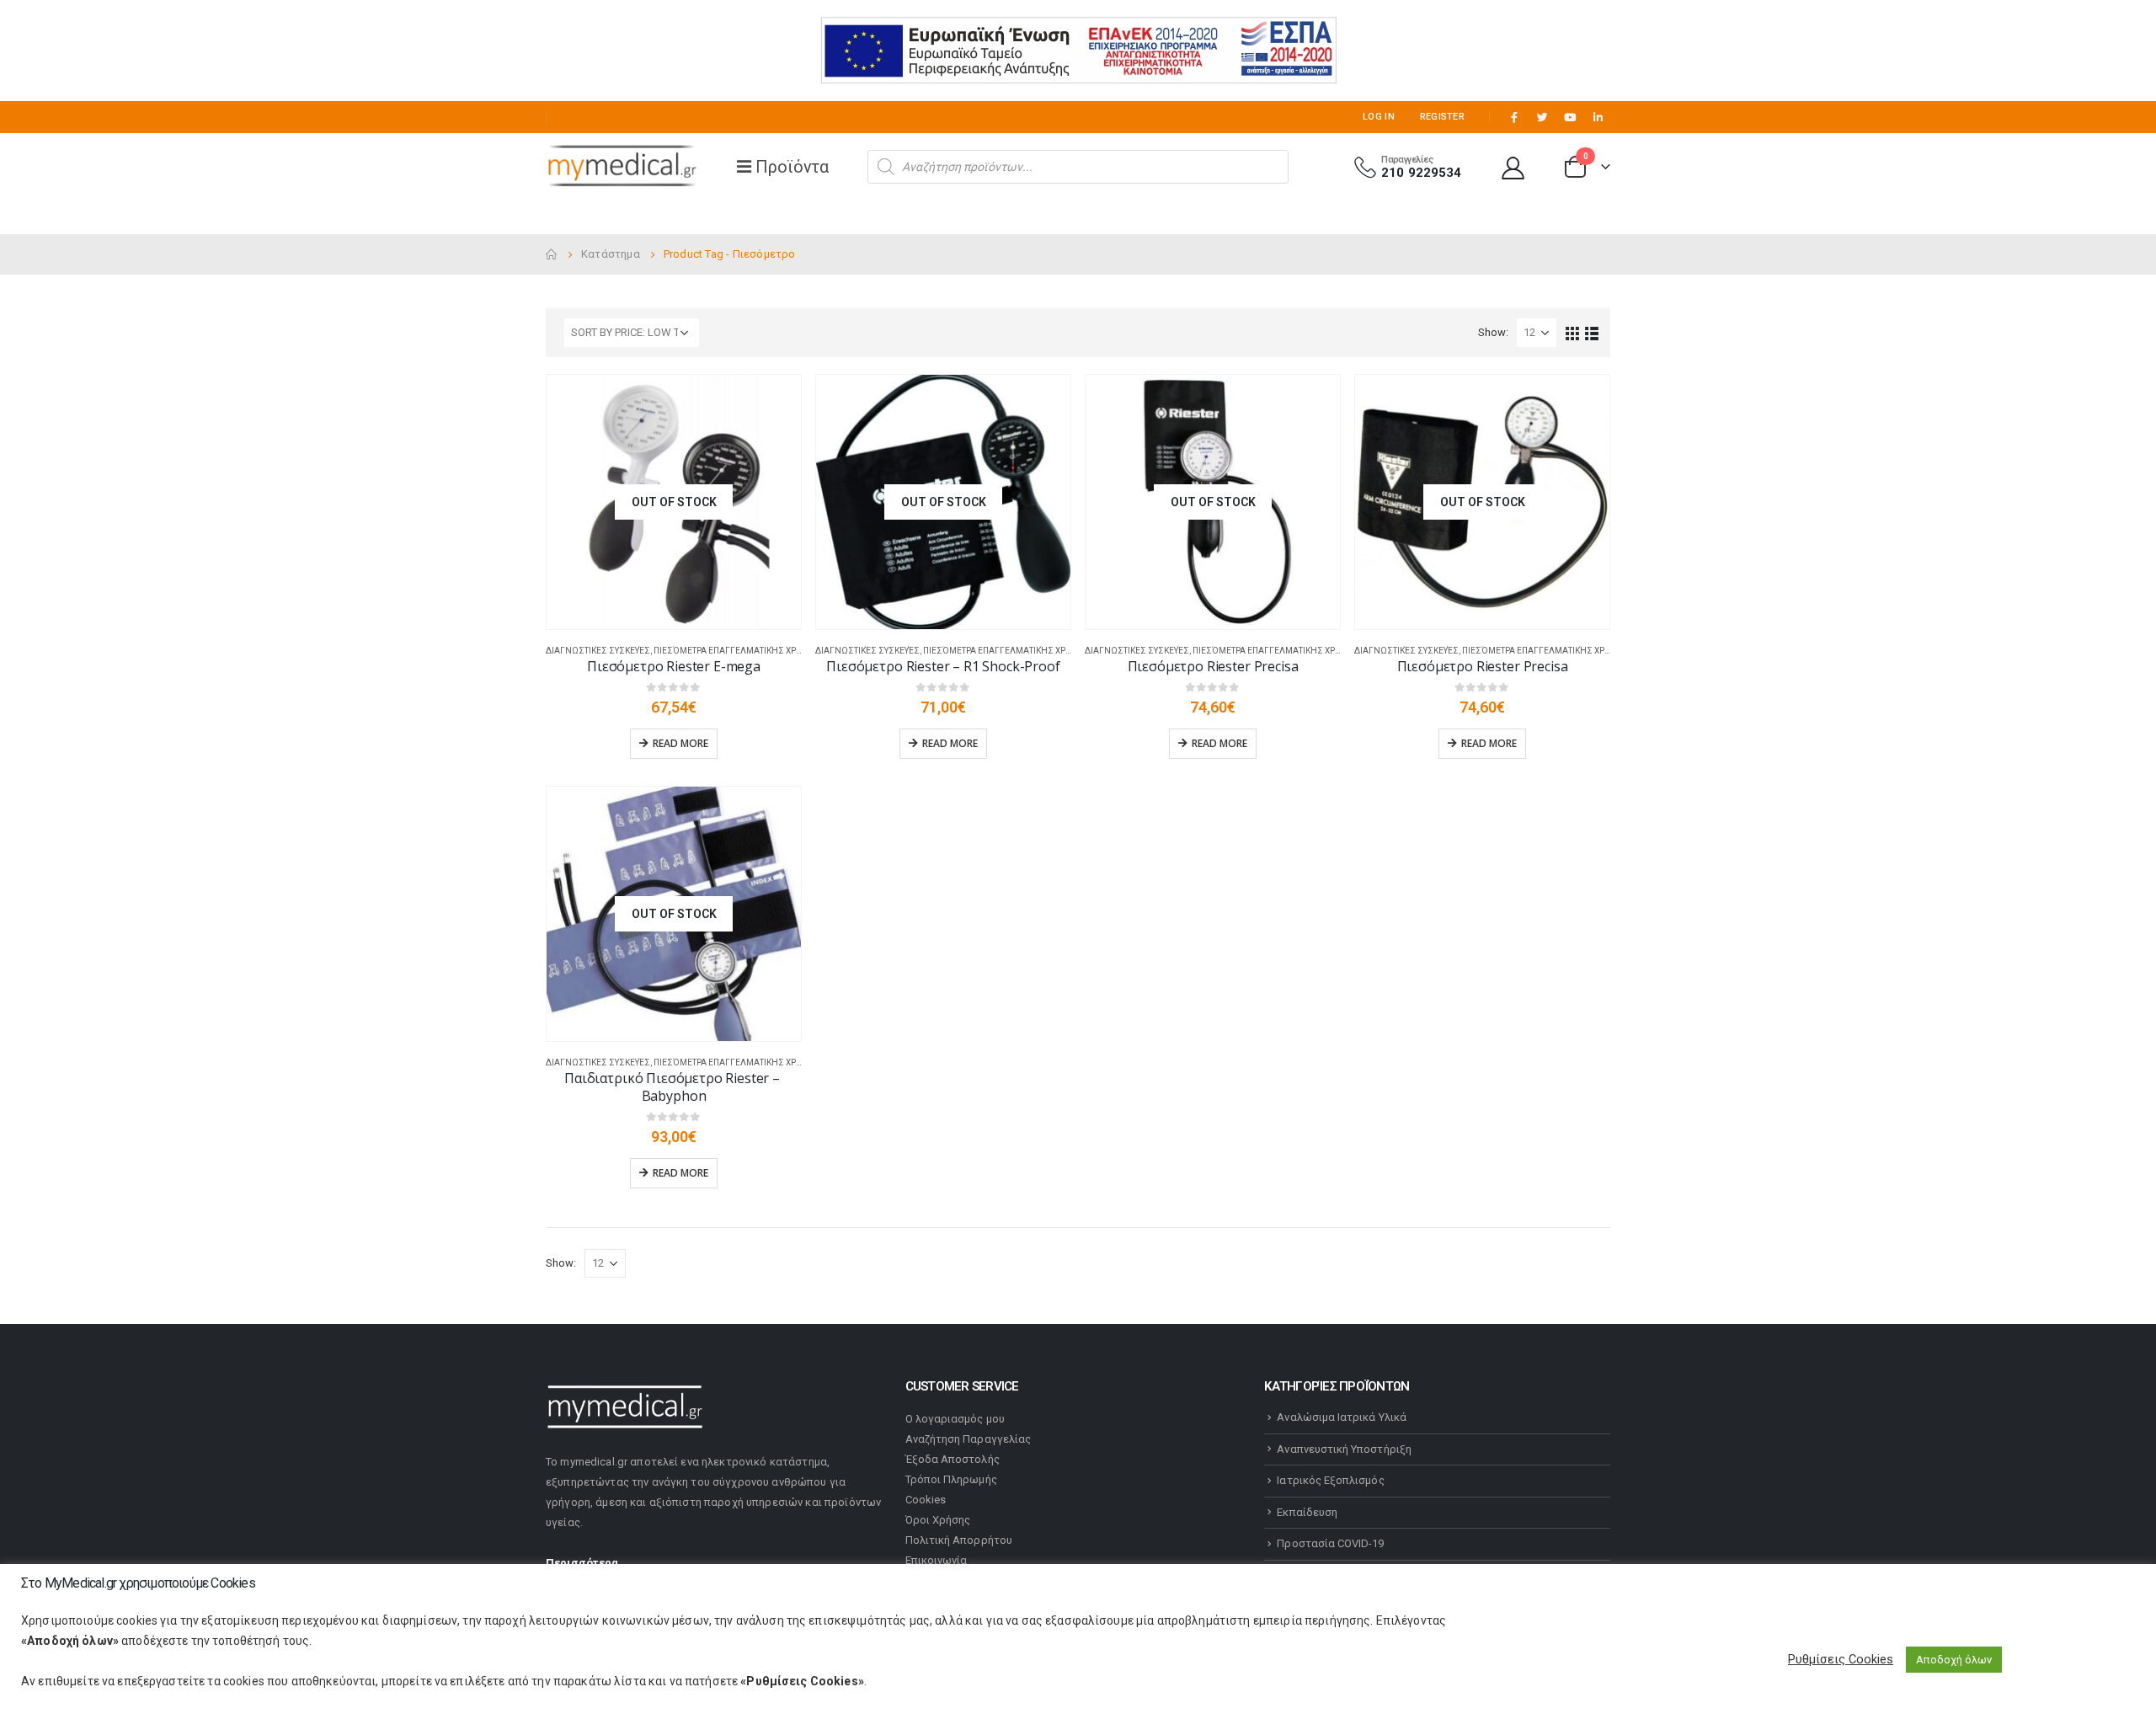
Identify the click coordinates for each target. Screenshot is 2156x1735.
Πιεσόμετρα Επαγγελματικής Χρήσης (737, 651)
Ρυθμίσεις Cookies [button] (1841, 1659)
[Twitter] (1542, 117)
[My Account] (1513, 167)
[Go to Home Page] (552, 254)
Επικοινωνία (937, 1560)
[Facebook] (1514, 117)
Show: (1493, 332)
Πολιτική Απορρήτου (959, 1540)
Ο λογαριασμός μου (955, 1419)
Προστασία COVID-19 (1330, 1543)
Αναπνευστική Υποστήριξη (1344, 1449)
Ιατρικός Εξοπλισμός (1330, 1480)
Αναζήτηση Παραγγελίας (968, 1439)
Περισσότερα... (587, 1563)
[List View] (1592, 332)
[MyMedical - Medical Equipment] (622, 167)
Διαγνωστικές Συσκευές (598, 651)
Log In (1379, 117)
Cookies (926, 1500)
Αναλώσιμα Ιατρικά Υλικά (1342, 1417)
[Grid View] (1573, 332)
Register (1442, 117)
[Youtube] (1570, 117)
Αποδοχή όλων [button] (1954, 1660)
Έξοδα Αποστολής (953, 1459)
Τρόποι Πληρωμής (951, 1479)
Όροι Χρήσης (938, 1520)
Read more (680, 743)
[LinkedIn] (1598, 117)
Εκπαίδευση (1307, 1512)
